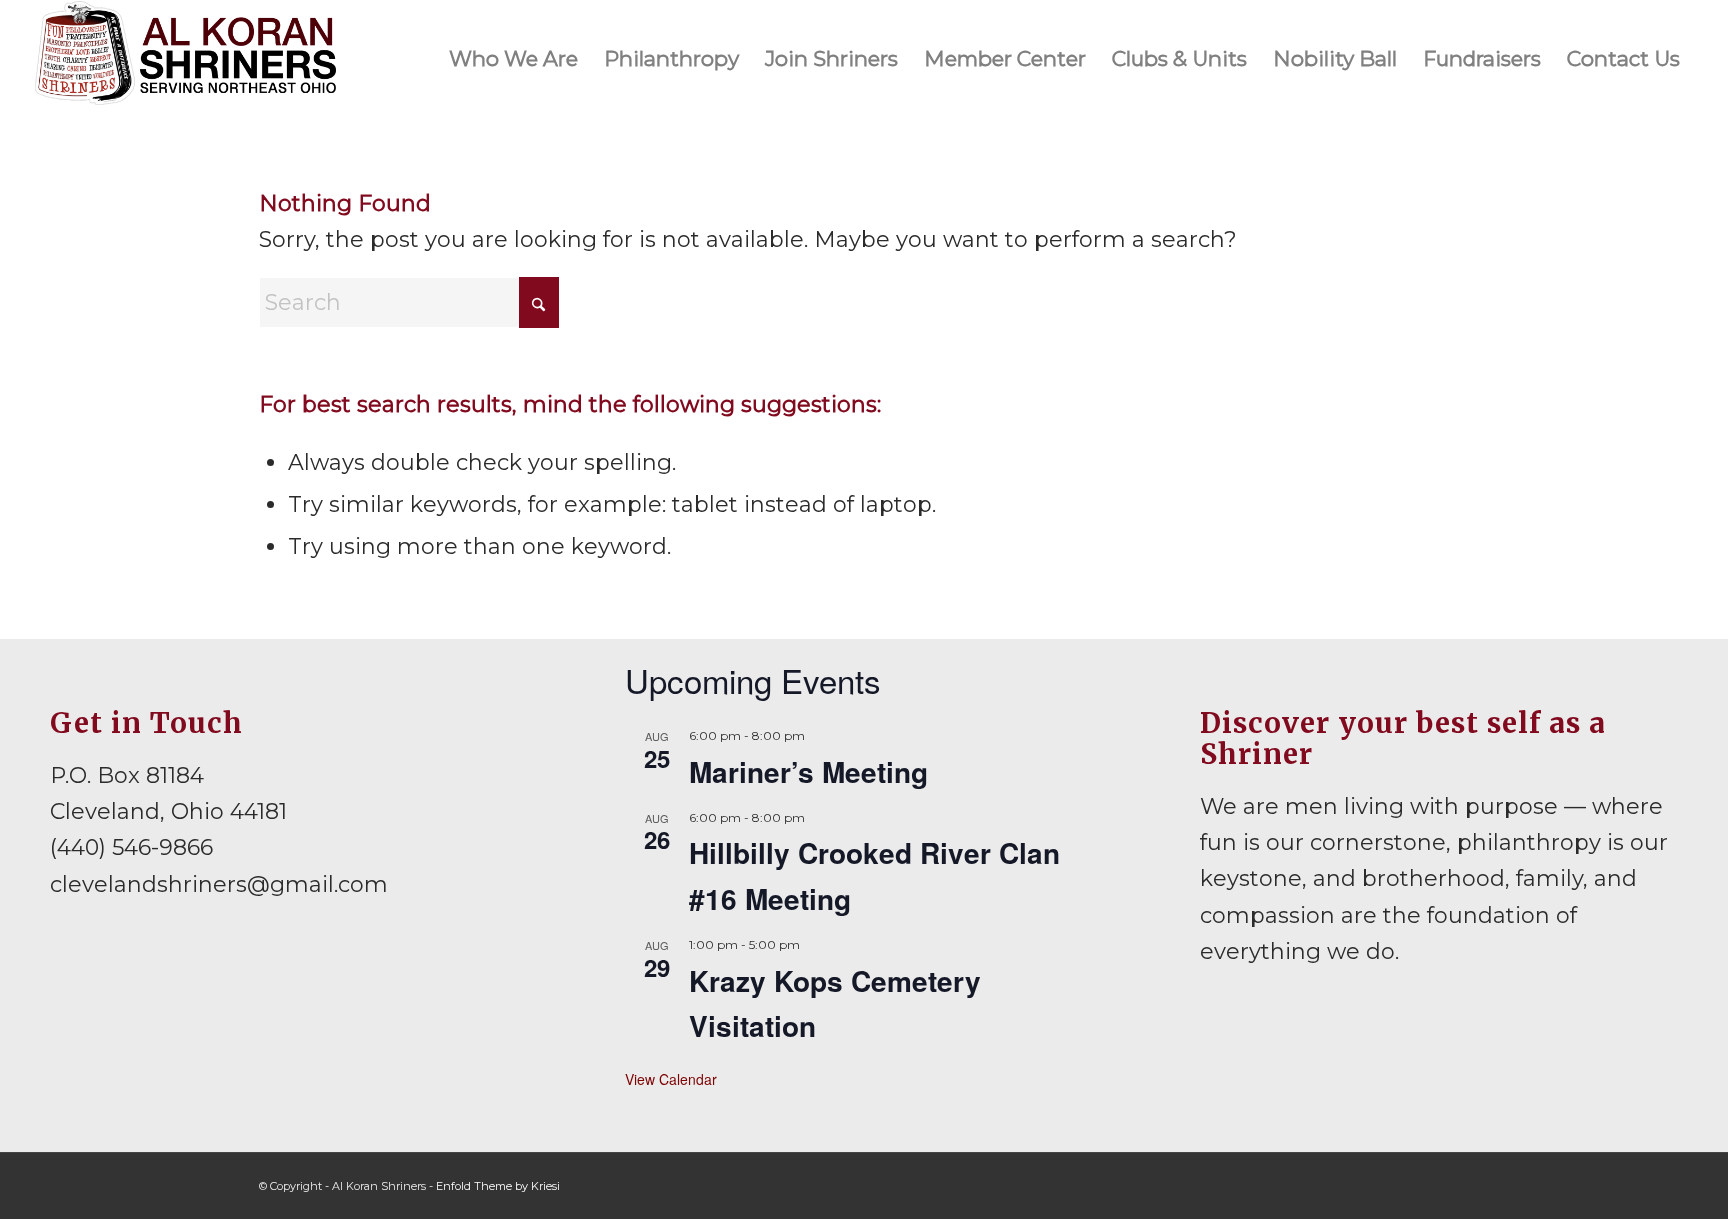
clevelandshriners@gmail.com (219, 884)
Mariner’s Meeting (808, 771)
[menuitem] (513, 59)
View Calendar (671, 1079)
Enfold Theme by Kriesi (498, 1186)
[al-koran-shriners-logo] (186, 59)
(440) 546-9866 (131, 847)
